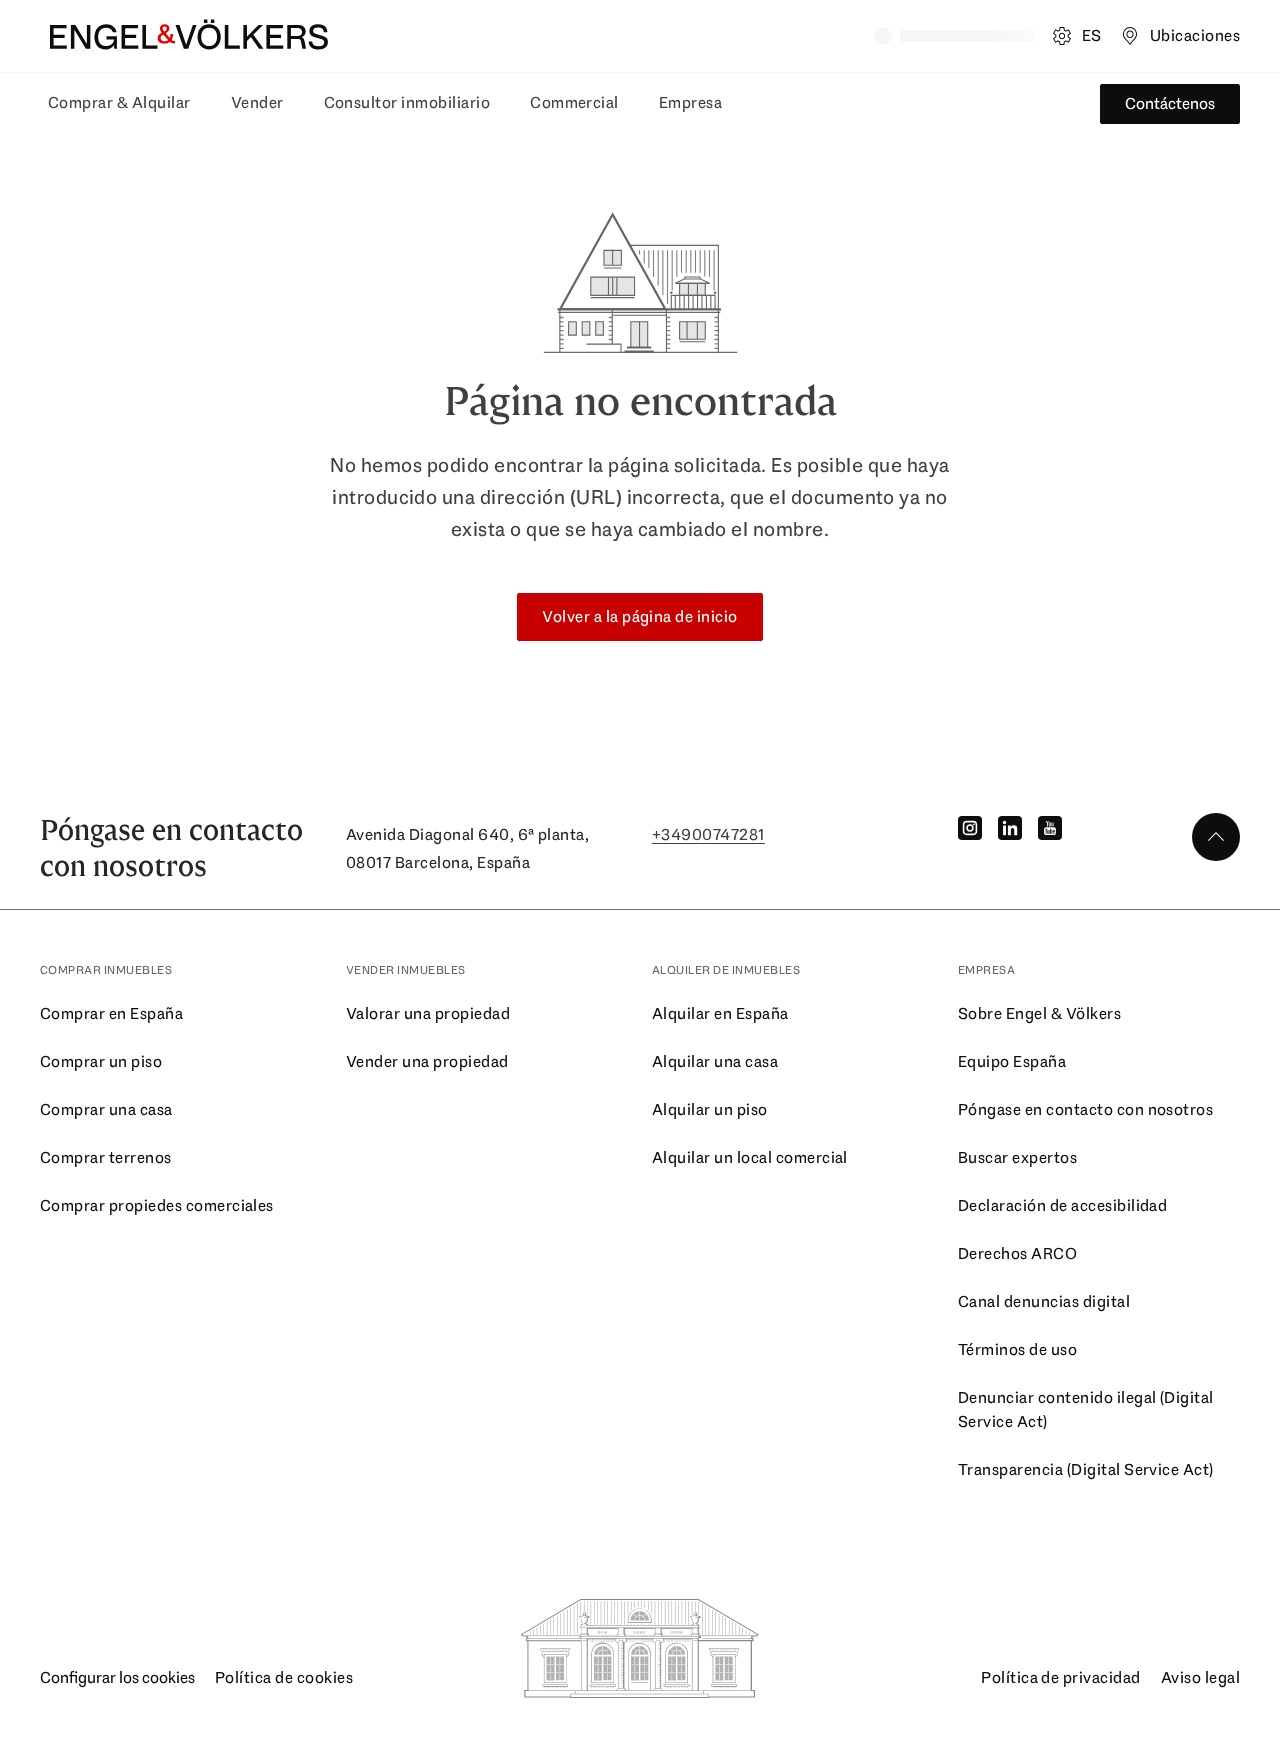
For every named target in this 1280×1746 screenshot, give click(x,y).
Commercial (574, 102)
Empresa (690, 102)
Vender (257, 102)
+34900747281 (708, 834)
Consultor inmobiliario (407, 102)
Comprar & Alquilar (119, 102)
